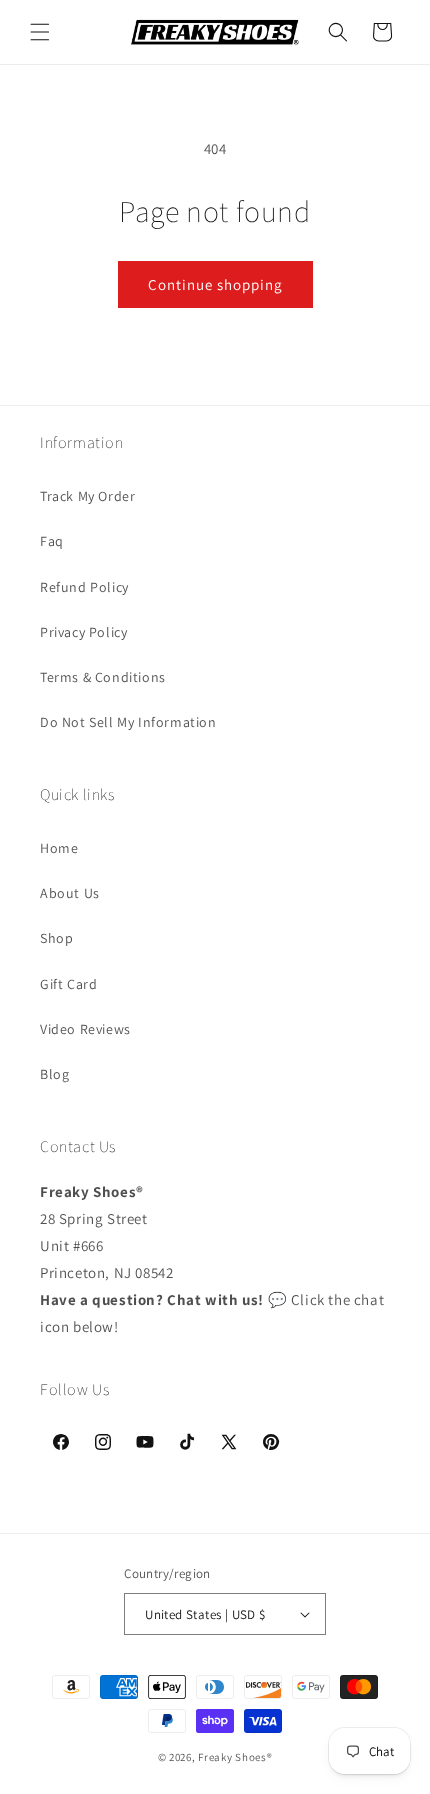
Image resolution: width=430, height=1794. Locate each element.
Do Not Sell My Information (128, 722)
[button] (40, 32)
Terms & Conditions (103, 677)
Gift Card (68, 984)
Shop (56, 938)
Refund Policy (84, 587)
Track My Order (87, 496)
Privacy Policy (83, 632)
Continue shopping (215, 284)
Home (59, 848)
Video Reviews (85, 1029)
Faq (52, 541)
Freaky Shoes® (235, 1757)
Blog (54, 1074)
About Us (70, 893)
